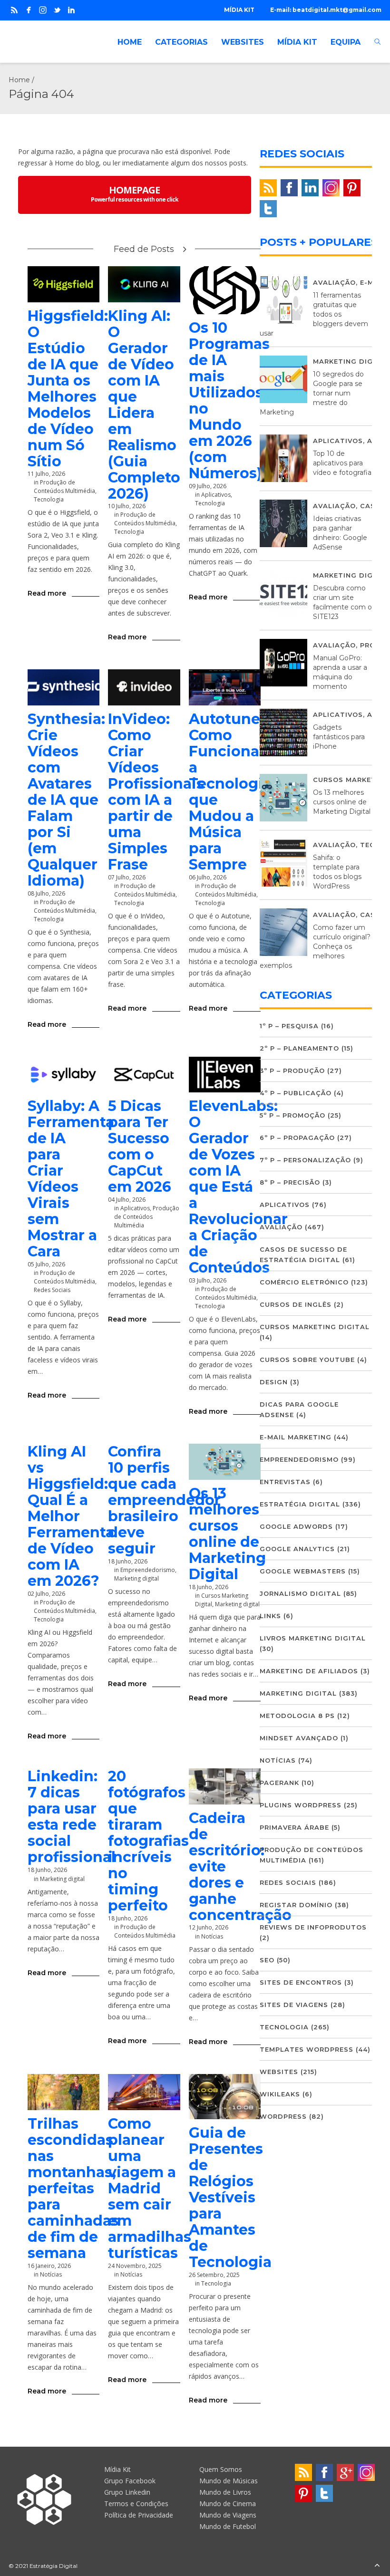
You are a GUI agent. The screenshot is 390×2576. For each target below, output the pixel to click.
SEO (267, 1960)
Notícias (212, 1936)
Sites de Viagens (294, 2005)
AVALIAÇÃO (334, 282)
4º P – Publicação (296, 1093)
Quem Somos (221, 2469)
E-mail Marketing (296, 1437)
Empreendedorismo (148, 1570)
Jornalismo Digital (300, 1593)
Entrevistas (285, 1482)
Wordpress (283, 2116)
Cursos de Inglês (296, 1304)
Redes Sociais (52, 1290)
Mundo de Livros (225, 2492)
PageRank (279, 1783)
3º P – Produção (292, 1071)
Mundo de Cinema (228, 2504)
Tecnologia (49, 499)
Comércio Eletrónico (304, 1282)
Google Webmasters (303, 1571)
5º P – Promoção (292, 1115)
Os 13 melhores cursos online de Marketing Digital (342, 802)
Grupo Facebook (130, 2481)
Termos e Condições (136, 2504)
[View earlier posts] (185, 249)
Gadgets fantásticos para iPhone (339, 737)
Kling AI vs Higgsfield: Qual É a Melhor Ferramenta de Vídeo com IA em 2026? (71, 1516)
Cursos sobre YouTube (307, 1360)
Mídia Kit (117, 2469)
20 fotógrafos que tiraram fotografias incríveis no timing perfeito (148, 1841)
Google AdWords (296, 1526)
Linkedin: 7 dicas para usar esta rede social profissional (72, 1817)
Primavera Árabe (294, 1827)
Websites (279, 2072)
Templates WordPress (307, 2049)
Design (274, 1382)
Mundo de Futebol (228, 2526)
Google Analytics (297, 1549)
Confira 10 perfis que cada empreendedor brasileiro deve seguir (164, 1500)
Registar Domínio (296, 1905)
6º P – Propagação (297, 1138)
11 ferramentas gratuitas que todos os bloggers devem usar (314, 314)
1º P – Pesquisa (289, 1026)
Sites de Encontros (301, 1982)
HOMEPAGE (135, 193)
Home (19, 80)
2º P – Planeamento (299, 1048)
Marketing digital (136, 1578)
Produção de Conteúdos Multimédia (64, 487)
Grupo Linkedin (127, 2492)
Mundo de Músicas (229, 2481)
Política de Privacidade (139, 2515)
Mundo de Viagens (228, 2515)
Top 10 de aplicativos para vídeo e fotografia (342, 463)
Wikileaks (280, 2094)
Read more (47, 593)
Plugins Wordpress (301, 1805)
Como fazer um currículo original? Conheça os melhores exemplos (315, 946)
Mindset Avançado (299, 1738)
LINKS (270, 1616)
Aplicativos (216, 495)
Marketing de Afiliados (309, 1671)
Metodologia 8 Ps (297, 1716)
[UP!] (377, 2566)
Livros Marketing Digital (313, 1638)
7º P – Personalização (305, 1160)
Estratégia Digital (300, 1504)
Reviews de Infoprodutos (313, 1927)
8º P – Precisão (290, 1182)
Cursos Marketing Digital (315, 1327)
